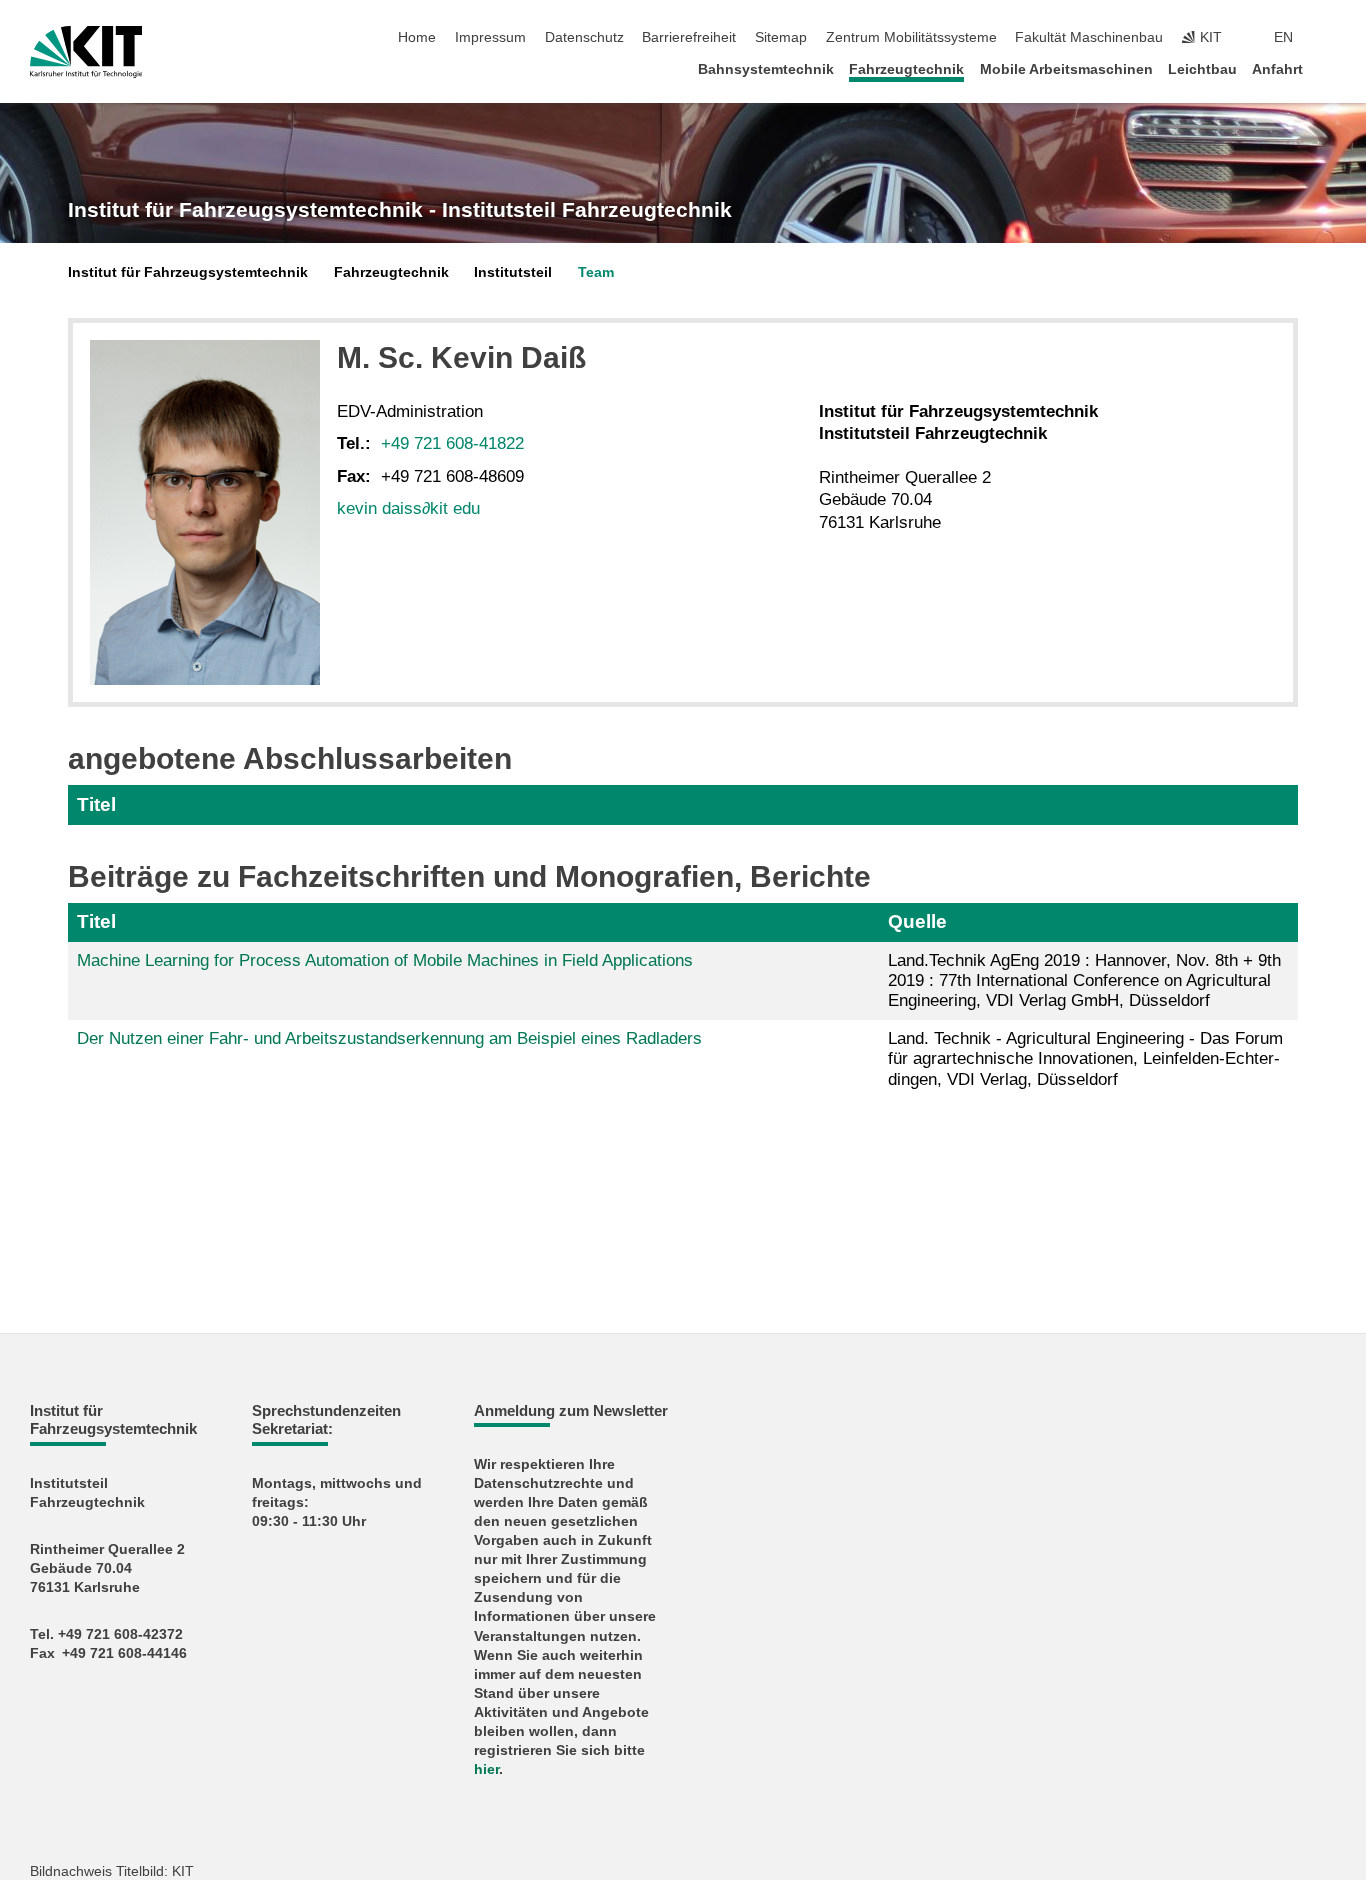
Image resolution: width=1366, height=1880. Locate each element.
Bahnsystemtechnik (766, 69)
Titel (96, 804)
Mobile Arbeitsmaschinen (1066, 69)
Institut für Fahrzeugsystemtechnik (188, 272)
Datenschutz (584, 37)
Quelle (917, 921)
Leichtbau (1202, 69)
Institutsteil (513, 272)
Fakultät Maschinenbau (1089, 37)
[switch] (1330, 38)
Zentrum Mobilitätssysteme (911, 37)
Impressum (490, 37)
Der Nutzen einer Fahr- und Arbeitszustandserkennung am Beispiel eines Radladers (389, 1038)
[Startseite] (1330, 68)
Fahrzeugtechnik (906, 69)
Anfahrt (1277, 69)
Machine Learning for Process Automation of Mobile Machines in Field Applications (385, 960)
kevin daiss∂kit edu (408, 508)
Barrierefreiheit (689, 37)
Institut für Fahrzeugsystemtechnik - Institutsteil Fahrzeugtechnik (400, 210)
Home (417, 37)
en (1283, 37)
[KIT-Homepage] (86, 52)
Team (596, 272)
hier (486, 1769)
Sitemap (781, 37)
